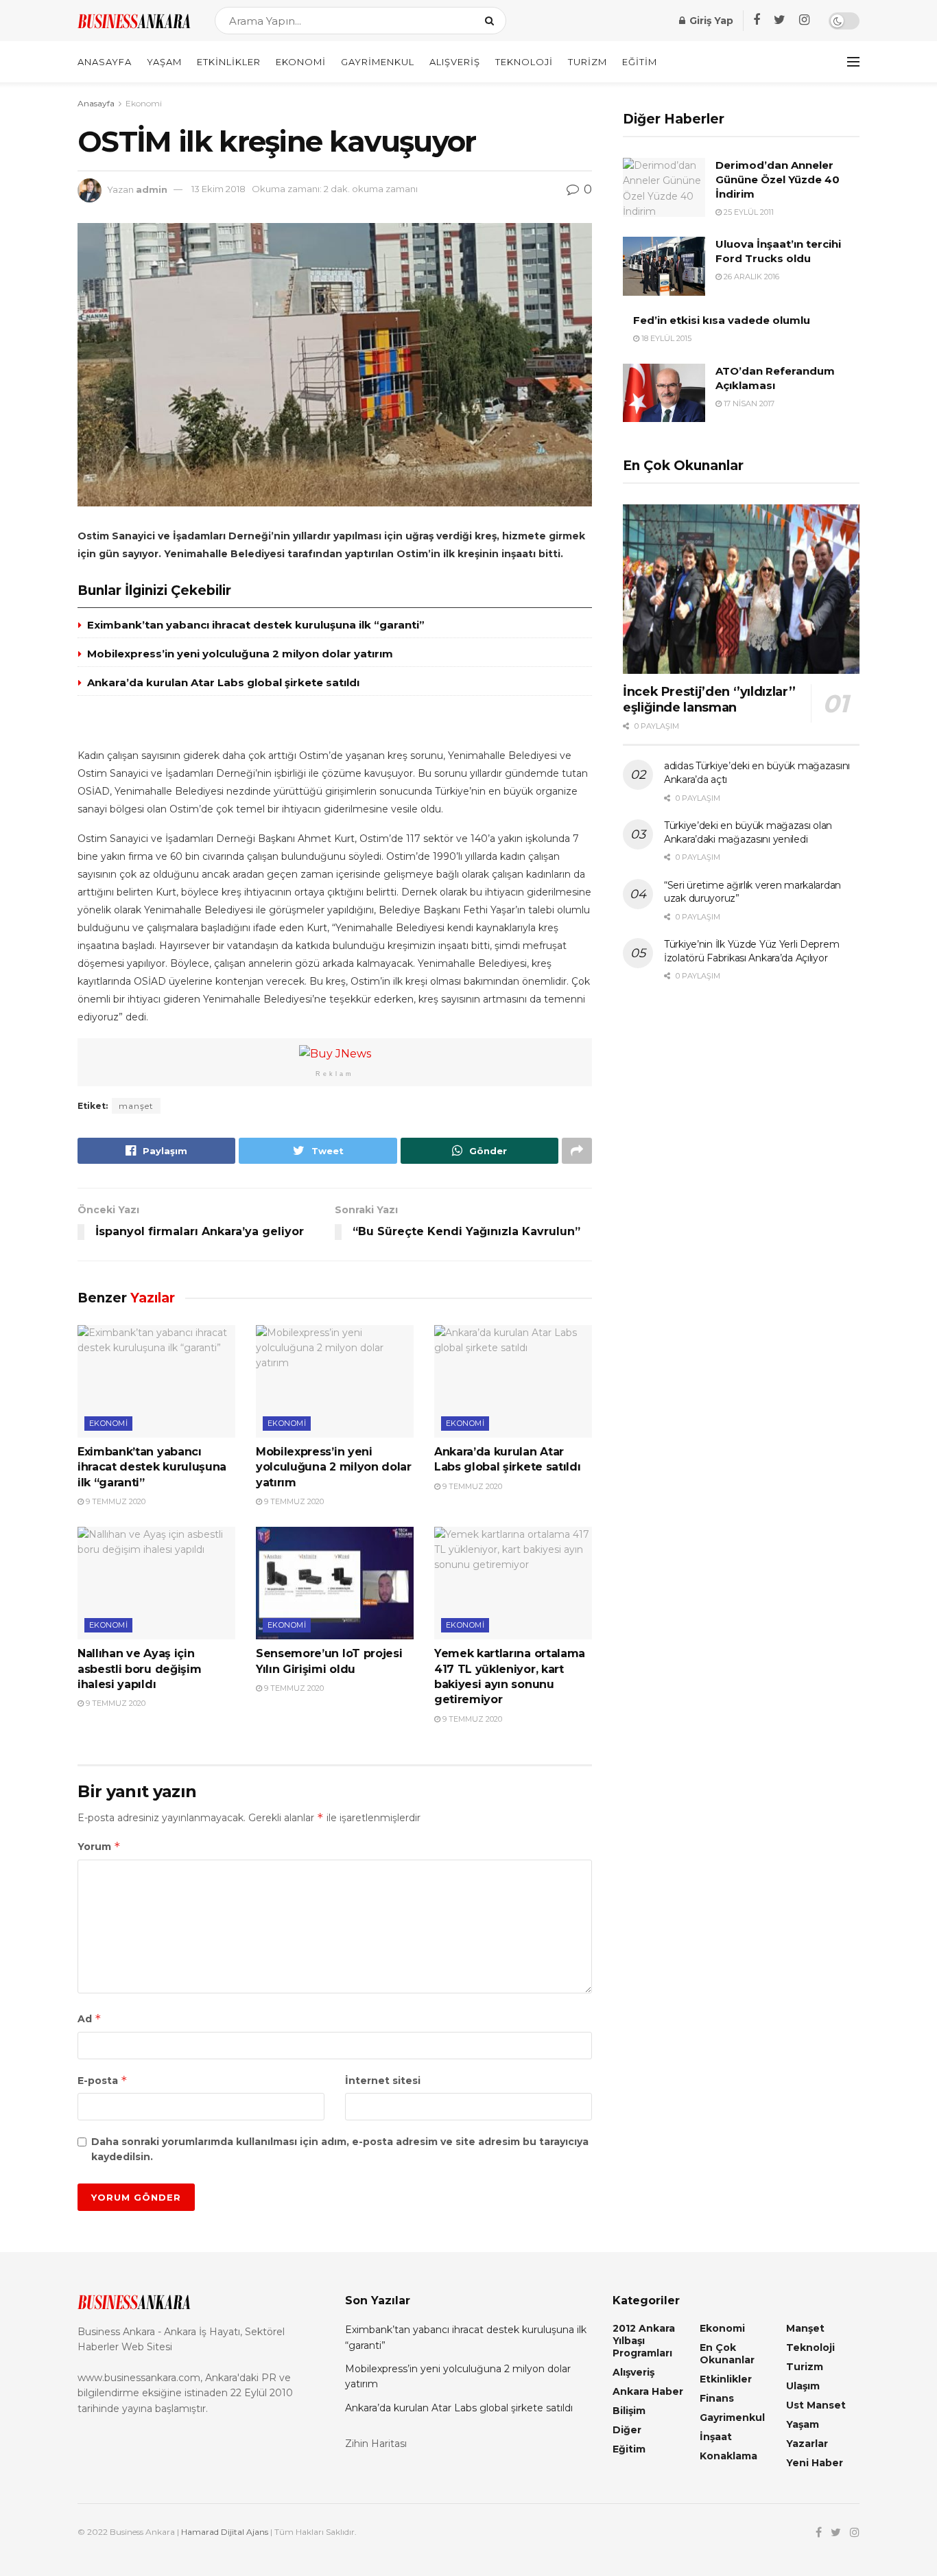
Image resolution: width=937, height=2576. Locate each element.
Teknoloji (524, 62)
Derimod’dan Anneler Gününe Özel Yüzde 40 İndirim (778, 179)
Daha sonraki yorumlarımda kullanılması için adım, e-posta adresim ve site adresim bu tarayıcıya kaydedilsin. (340, 2149)
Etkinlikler (229, 62)
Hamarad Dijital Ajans (225, 2532)
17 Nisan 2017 (748, 403)
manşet (136, 1106)
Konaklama (728, 2456)
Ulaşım (803, 2386)
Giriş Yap (710, 21)
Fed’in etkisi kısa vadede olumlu (722, 320)
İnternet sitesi (383, 2081)
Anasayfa (105, 62)
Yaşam (164, 62)
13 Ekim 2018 (218, 189)
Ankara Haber (648, 2391)
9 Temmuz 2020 (115, 1501)
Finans (717, 2398)
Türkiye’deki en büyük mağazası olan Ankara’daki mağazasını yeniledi (748, 832)
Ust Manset (816, 2405)
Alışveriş (455, 62)
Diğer (627, 2430)
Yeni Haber (815, 2463)
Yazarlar (807, 2444)
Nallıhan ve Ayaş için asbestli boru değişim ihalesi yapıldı (139, 1669)
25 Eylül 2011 (748, 212)
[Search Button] (492, 21)
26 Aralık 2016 (750, 277)
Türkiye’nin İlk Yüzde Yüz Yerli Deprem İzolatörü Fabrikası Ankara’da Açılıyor (751, 951)
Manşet (805, 2328)
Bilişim (629, 2411)
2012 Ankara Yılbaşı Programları (644, 2341)
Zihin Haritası (376, 2444)
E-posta (103, 2080)
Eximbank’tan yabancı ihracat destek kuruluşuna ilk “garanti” (256, 625)
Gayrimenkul (378, 62)
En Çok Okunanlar (727, 2354)
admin (152, 189)
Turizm (588, 62)
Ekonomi (301, 62)
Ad (90, 2018)
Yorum (99, 1846)
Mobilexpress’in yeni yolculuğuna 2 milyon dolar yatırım (240, 654)
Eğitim (640, 62)
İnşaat (716, 2437)
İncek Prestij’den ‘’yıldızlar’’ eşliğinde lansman (709, 700)
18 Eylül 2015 (665, 338)
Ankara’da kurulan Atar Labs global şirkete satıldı (223, 682)
